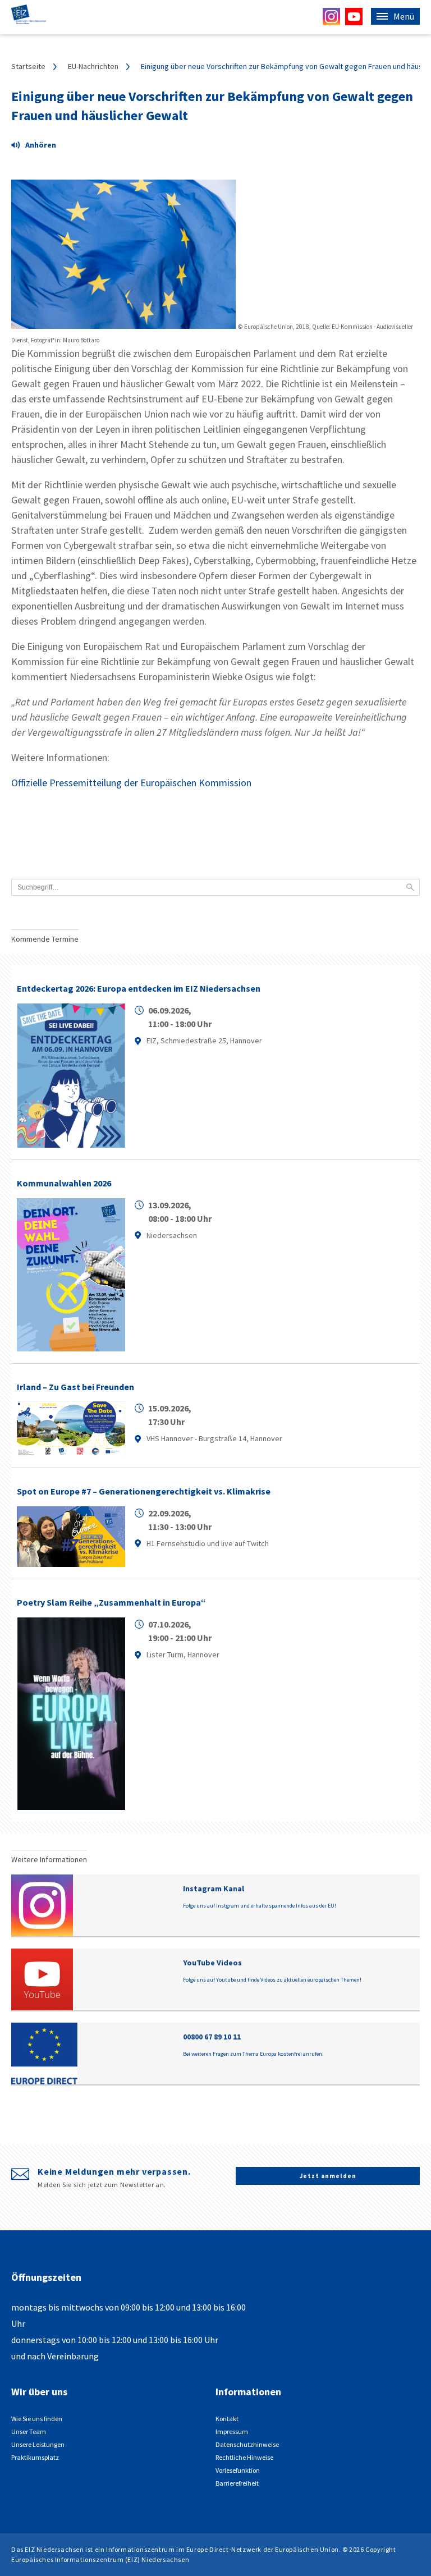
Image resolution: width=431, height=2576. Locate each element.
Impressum (232, 2431)
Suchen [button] (410, 887)
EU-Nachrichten (93, 66)
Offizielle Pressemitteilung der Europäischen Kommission (131, 783)
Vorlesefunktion (238, 2470)
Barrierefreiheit (237, 2483)
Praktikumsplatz (35, 2457)
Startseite (28, 66)
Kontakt (227, 2419)
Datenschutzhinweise (247, 2444)
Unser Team (29, 2431)
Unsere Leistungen (38, 2444)
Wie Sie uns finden (37, 2419)
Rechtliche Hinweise (244, 2457)
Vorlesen (39, 146)
